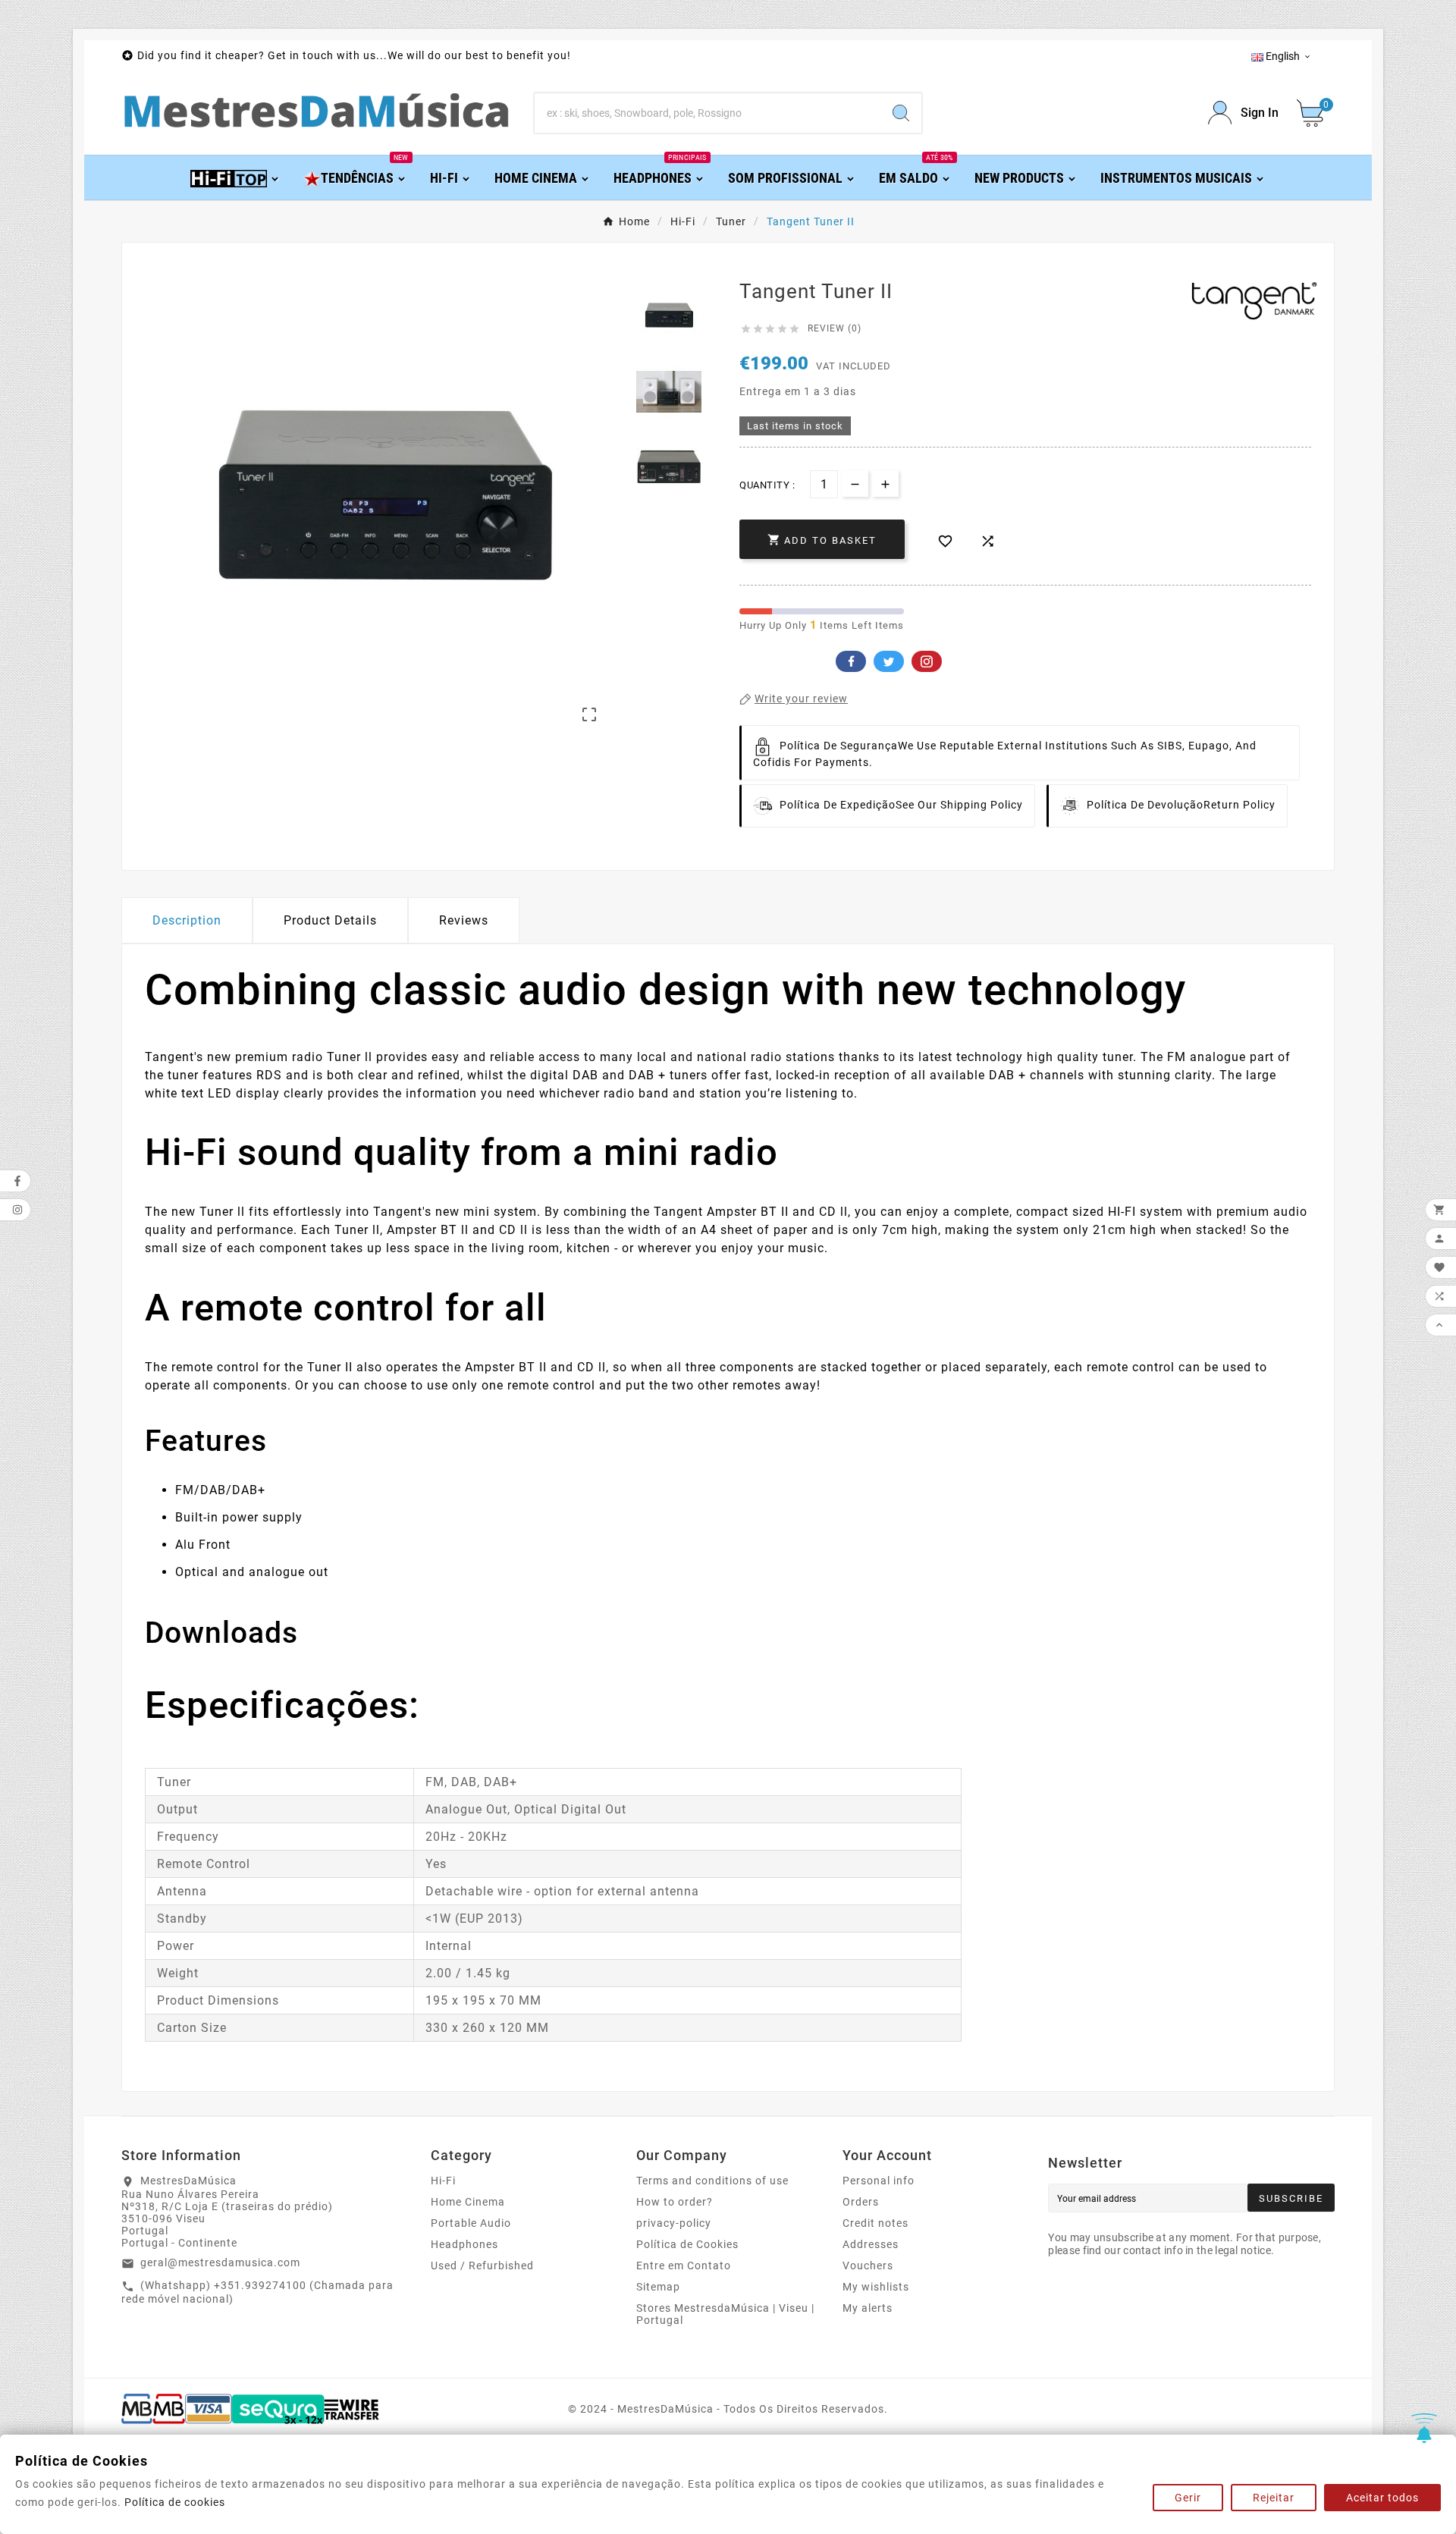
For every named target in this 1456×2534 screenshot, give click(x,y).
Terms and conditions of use (712, 2181)
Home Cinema (468, 2202)
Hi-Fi (443, 2181)
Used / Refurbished (482, 2266)
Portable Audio (471, 2223)
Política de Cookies (687, 2244)
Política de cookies (175, 2502)
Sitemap (658, 2287)
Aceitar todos (1382, 2498)
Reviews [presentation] (464, 920)
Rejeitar (1274, 2498)
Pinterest (927, 661)
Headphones (464, 2244)
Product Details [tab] (330, 920)
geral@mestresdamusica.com (220, 2262)
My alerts (868, 2308)
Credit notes (875, 2223)
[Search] (901, 113)
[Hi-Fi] (235, 177)
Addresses (871, 2244)
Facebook (851, 661)
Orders (861, 2202)
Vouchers (868, 2266)
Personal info (879, 2181)
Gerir (1188, 2498)
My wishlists (876, 2287)
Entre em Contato (684, 2266)
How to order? (675, 2202)
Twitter (889, 661)
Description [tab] (187, 920)
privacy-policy (674, 2223)
